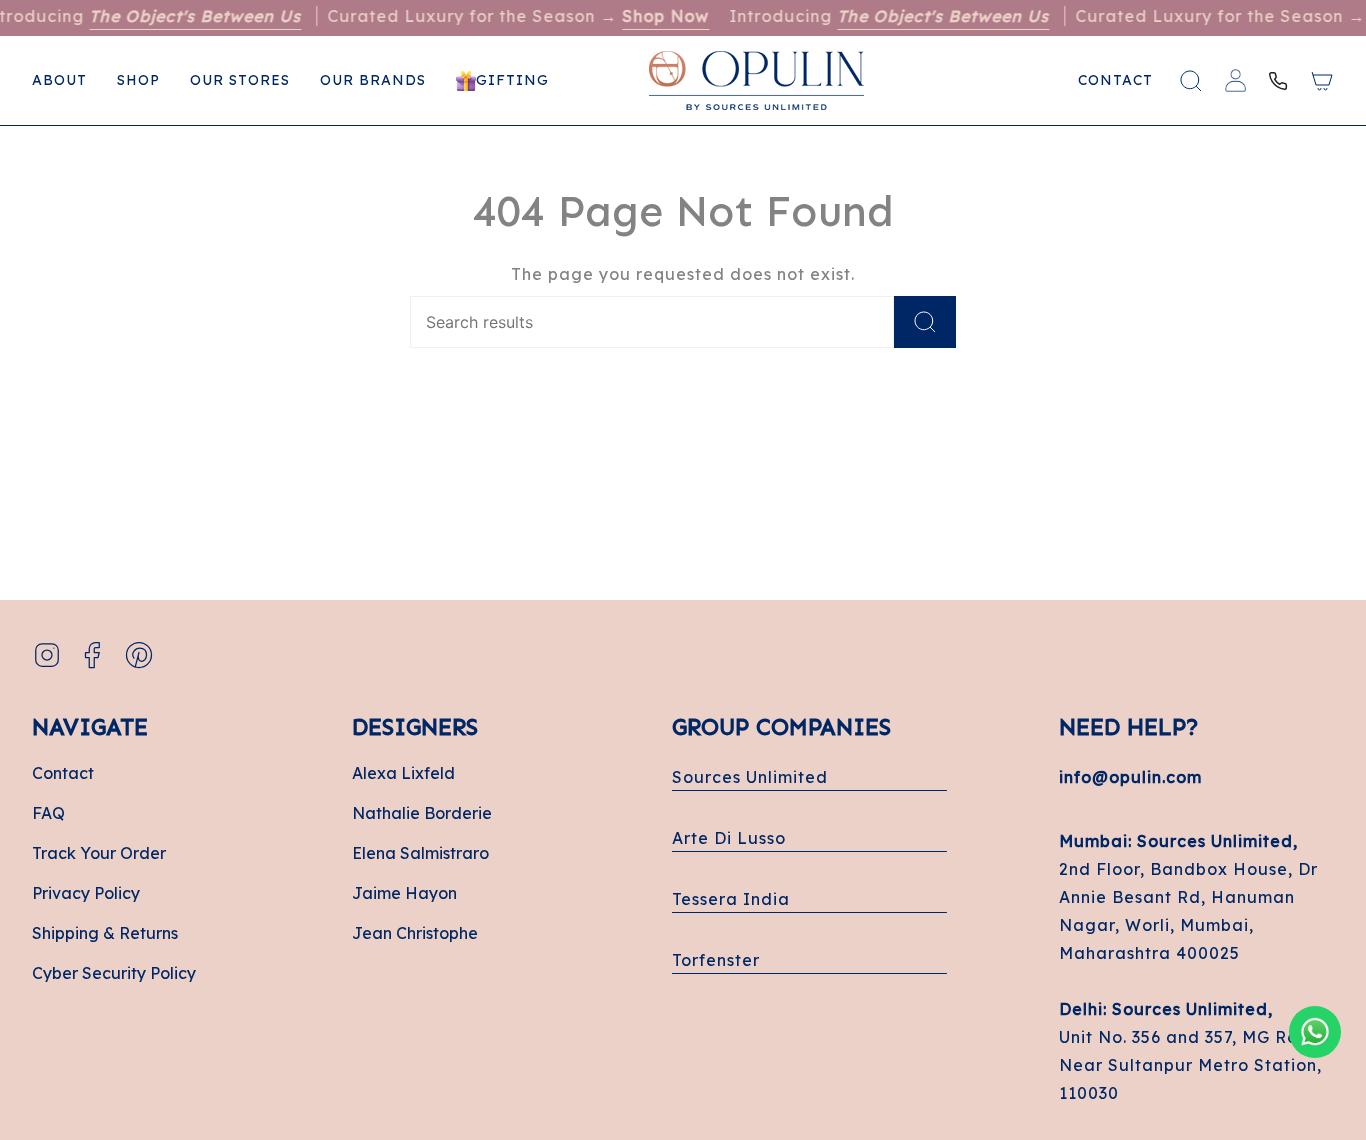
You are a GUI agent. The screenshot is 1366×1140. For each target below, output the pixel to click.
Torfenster (716, 960)
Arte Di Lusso (729, 838)
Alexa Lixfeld (403, 773)
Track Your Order (99, 853)
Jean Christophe (415, 933)
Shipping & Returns (105, 933)
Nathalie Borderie (422, 813)
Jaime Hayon (404, 893)
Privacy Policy (86, 893)
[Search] (925, 322)
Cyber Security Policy (114, 973)
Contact (63, 773)
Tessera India (731, 899)
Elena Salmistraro (420, 853)
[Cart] (1322, 81)
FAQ (48, 813)
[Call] (1278, 81)
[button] (138, 80)
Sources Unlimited (750, 777)
